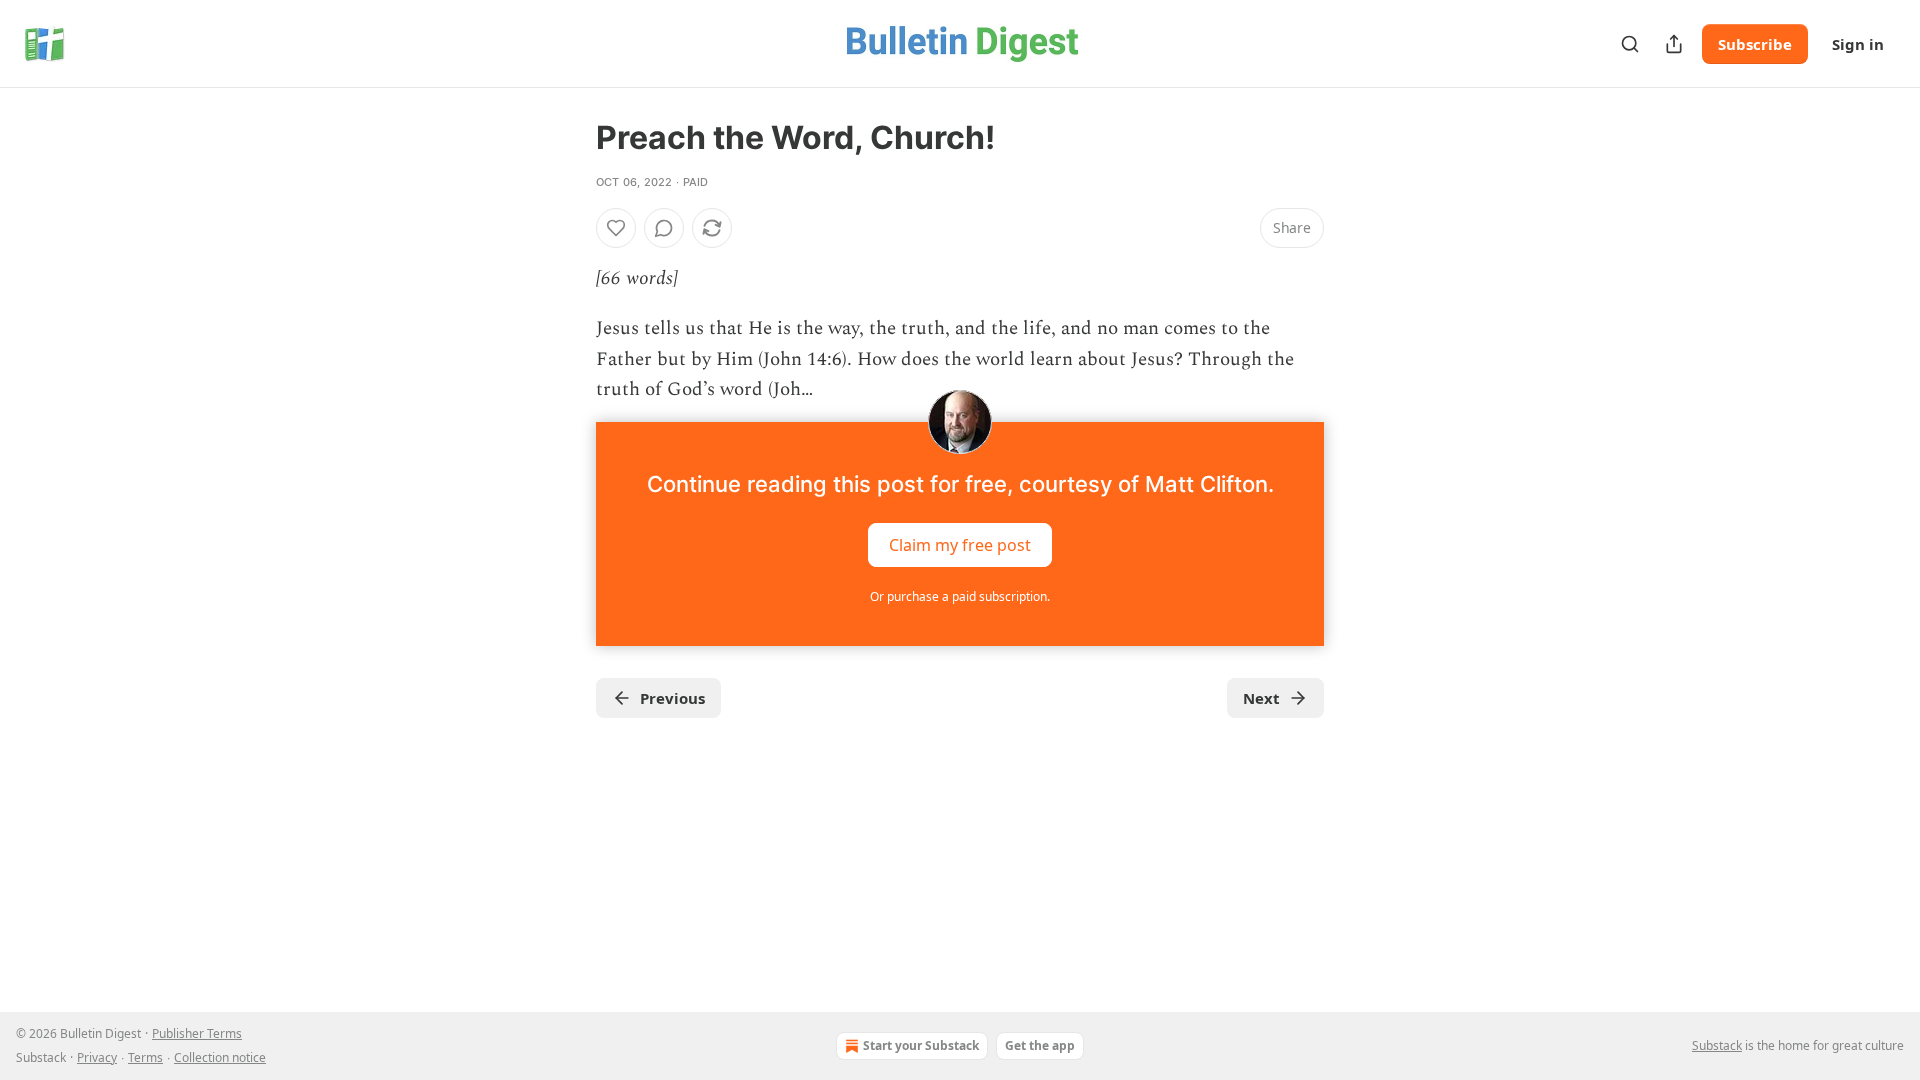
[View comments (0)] (664, 228)
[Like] (616, 228)
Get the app (1040, 1045)
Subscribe (1755, 44)
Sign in (1858, 44)
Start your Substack (921, 1045)
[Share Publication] (1674, 44)
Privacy (97, 1057)
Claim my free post (960, 544)
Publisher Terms (197, 1033)
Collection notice (220, 1057)
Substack (1717, 1045)
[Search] (1630, 44)
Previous (672, 698)
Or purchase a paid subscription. (960, 596)
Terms (145, 1057)
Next (1261, 698)
